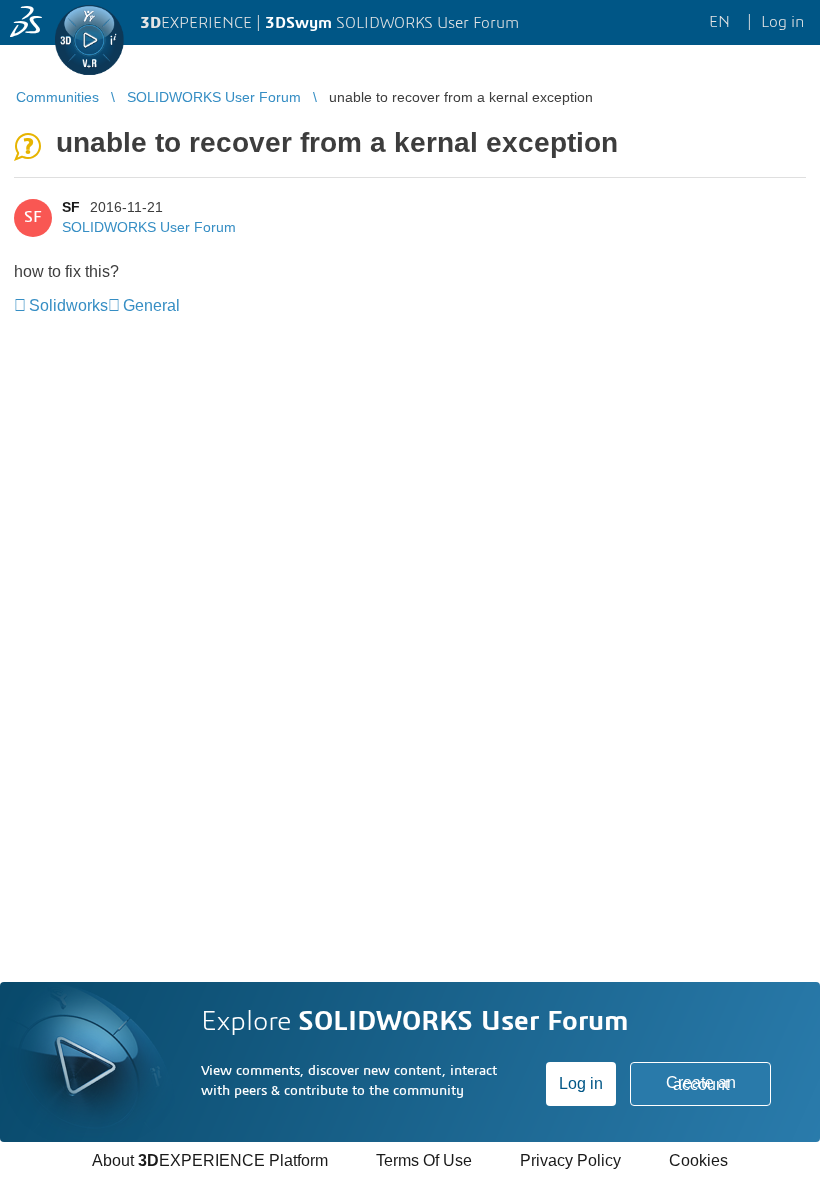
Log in (581, 1083)
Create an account (701, 1083)
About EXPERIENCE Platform (210, 1160)
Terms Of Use (424, 1160)
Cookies (698, 1160)
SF (71, 207)
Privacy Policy (570, 1160)
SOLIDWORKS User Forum (149, 227)
